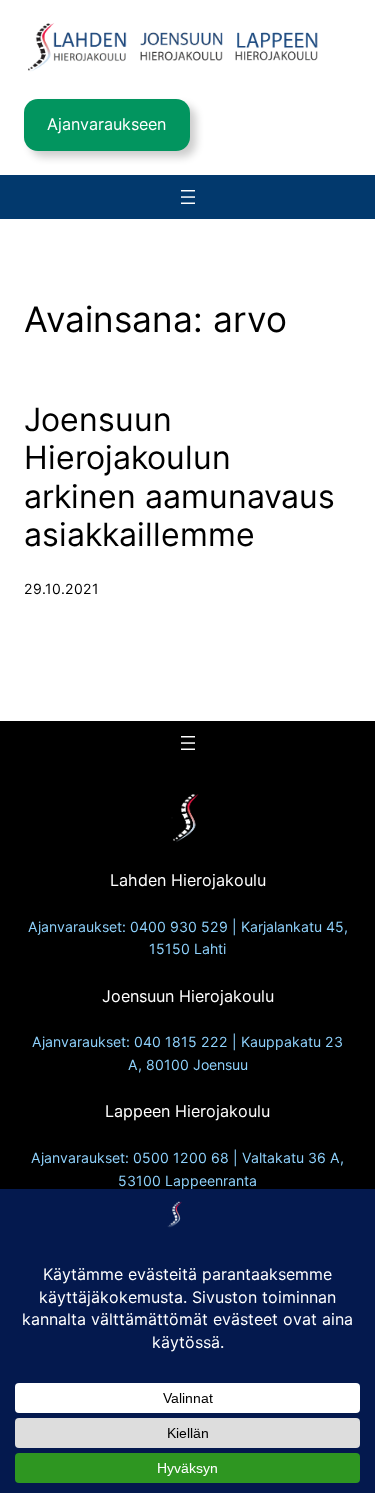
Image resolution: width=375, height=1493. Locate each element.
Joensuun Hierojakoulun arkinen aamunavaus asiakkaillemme (179, 477)
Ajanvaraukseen (106, 124)
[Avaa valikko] (188, 197)
